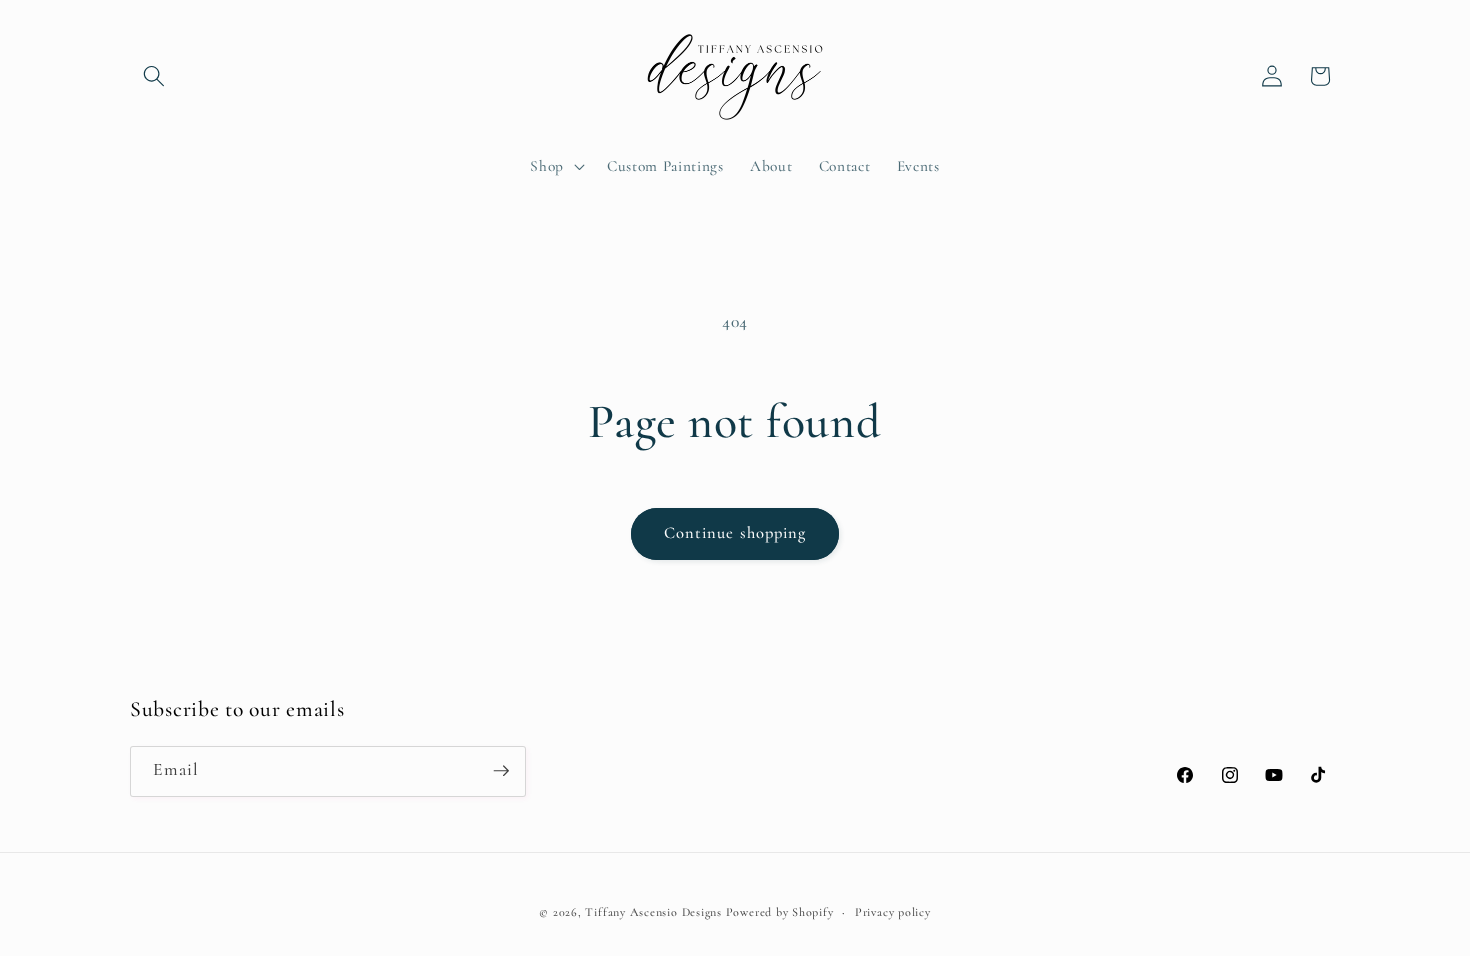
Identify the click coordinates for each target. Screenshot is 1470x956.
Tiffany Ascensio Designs (653, 912)
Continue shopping (735, 533)
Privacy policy (893, 912)
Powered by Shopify (780, 912)
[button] (154, 76)
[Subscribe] (501, 771)
